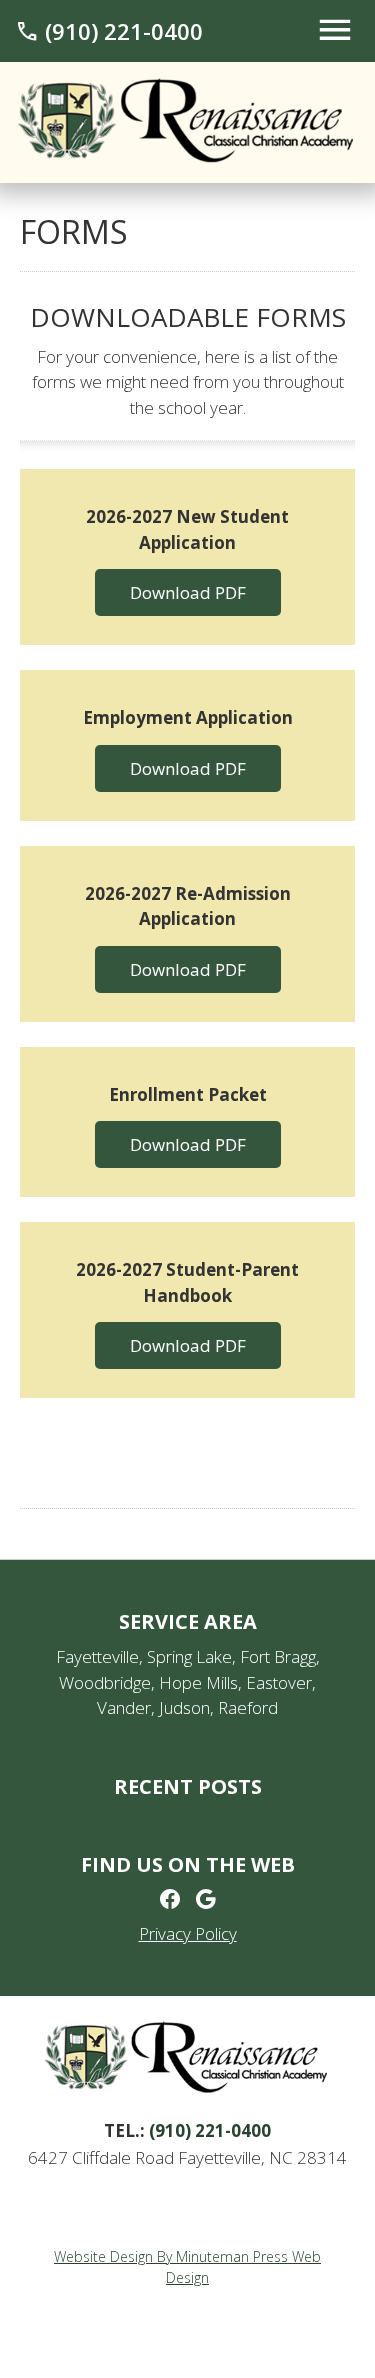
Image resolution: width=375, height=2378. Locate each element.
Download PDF (188, 592)
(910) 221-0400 (109, 31)
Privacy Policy (188, 1933)
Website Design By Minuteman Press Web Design (187, 2267)
